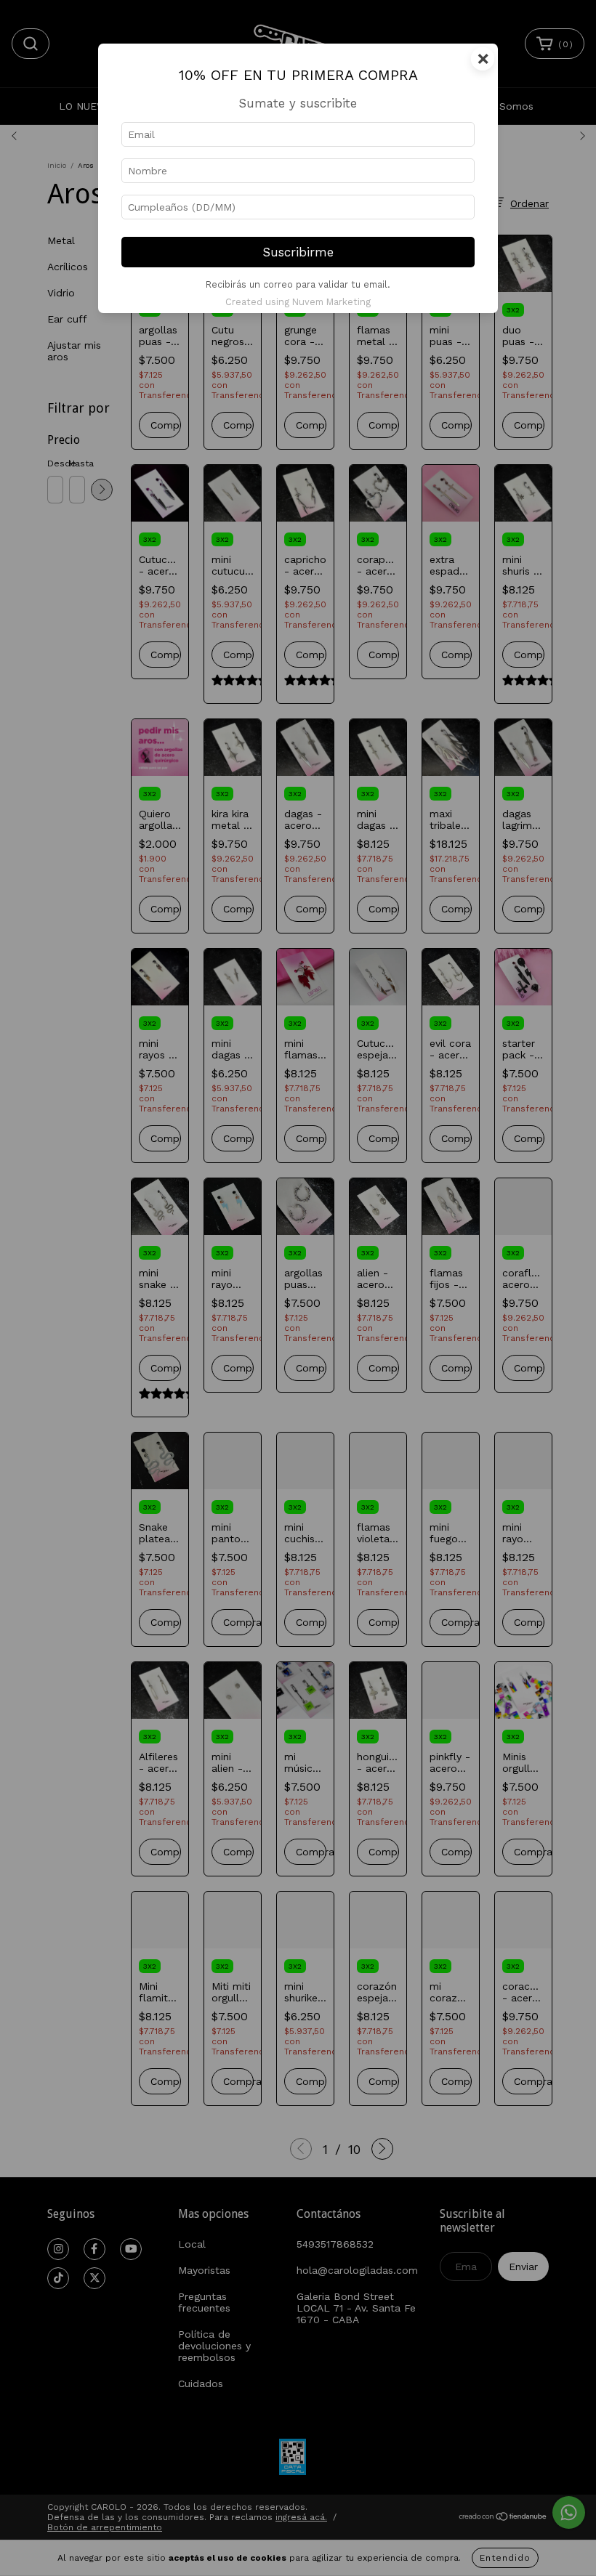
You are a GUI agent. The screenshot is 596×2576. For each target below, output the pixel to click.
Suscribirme (298, 252)
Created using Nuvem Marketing (298, 302)
